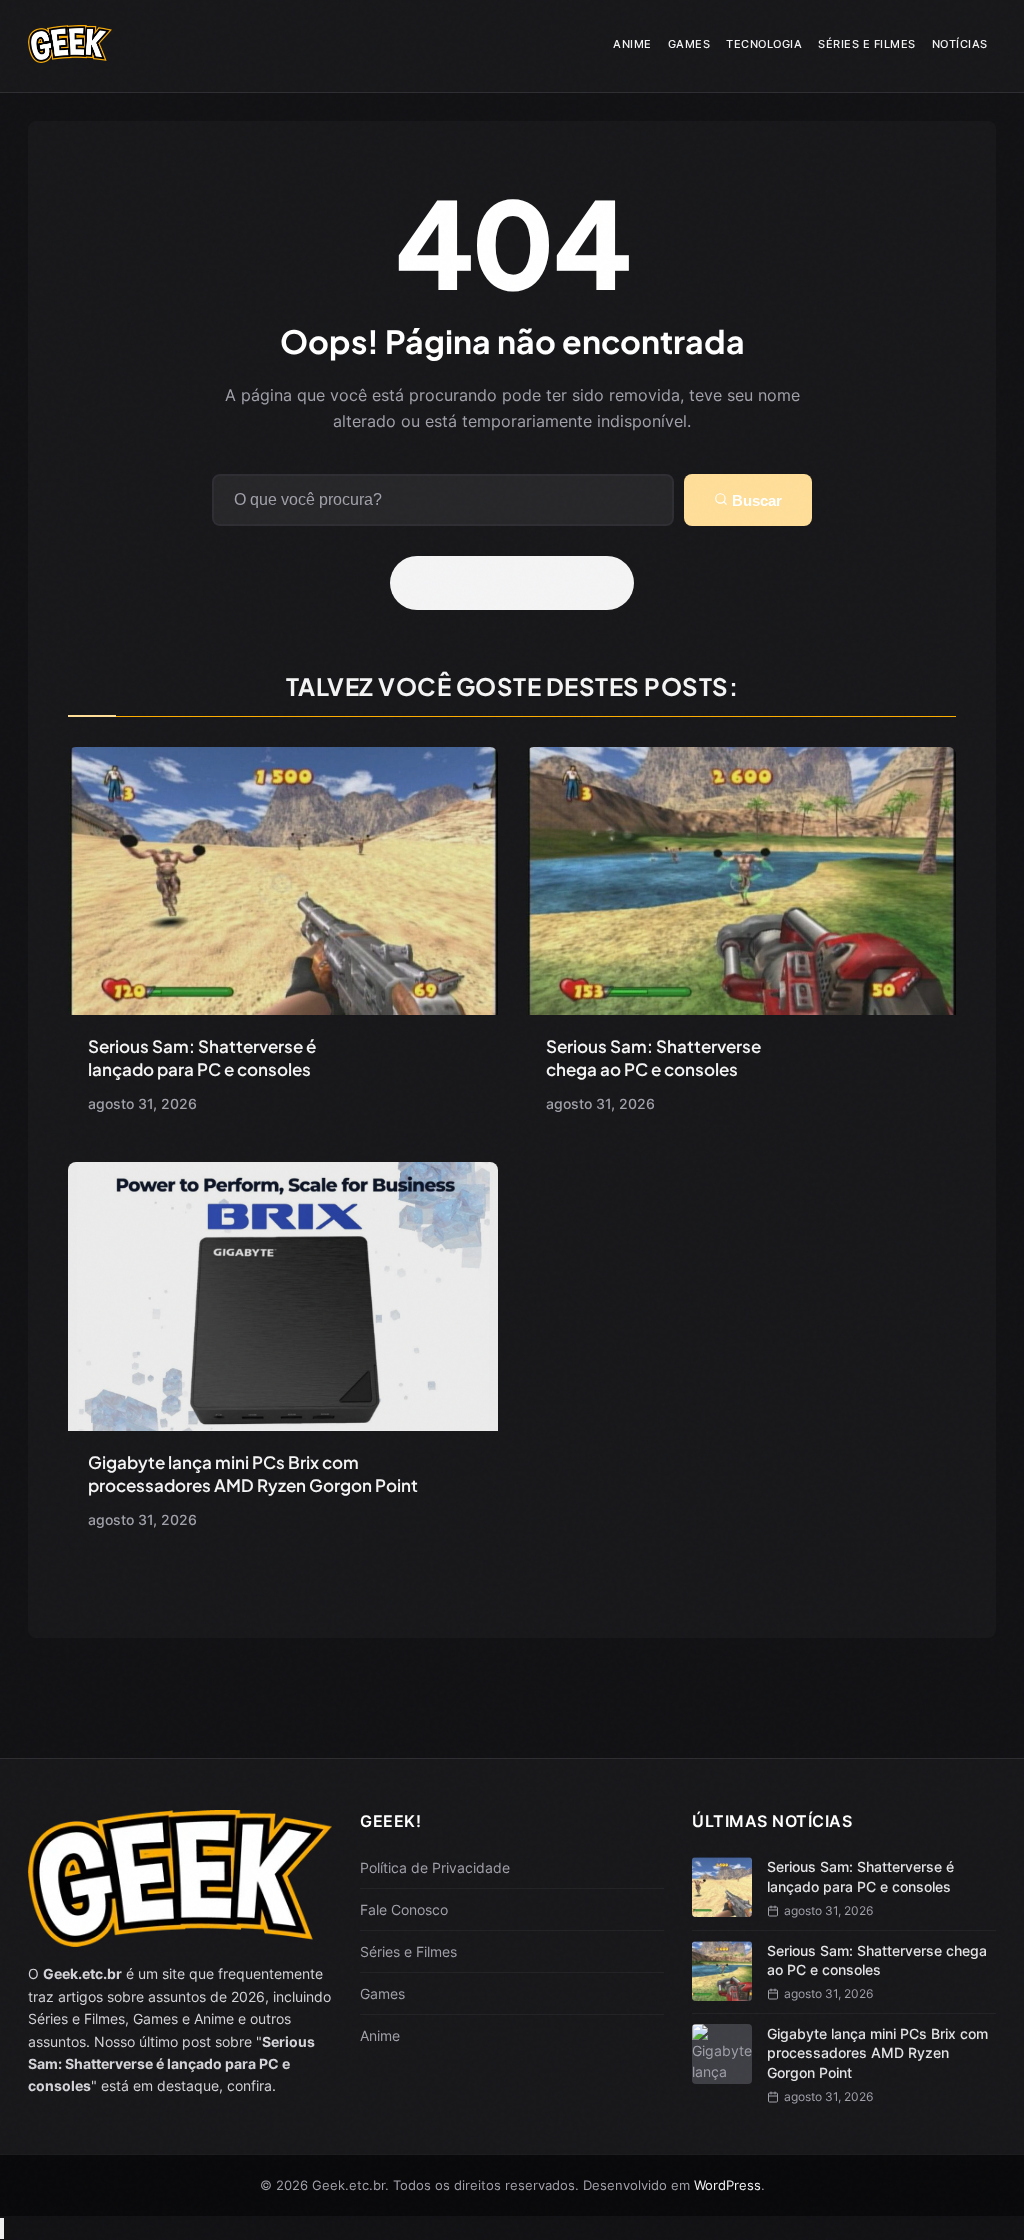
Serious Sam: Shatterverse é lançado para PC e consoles (202, 1057)
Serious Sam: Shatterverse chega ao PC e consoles (653, 1057)
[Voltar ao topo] (2, 2228)
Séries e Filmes (867, 44)
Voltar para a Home (519, 583)
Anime (632, 44)
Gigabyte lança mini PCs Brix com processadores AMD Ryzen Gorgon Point (253, 1473)
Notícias (960, 44)
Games (689, 44)
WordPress (727, 2185)
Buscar (755, 500)
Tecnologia (764, 44)
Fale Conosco (404, 1909)
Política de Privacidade (435, 1867)
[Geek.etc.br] (70, 56)
